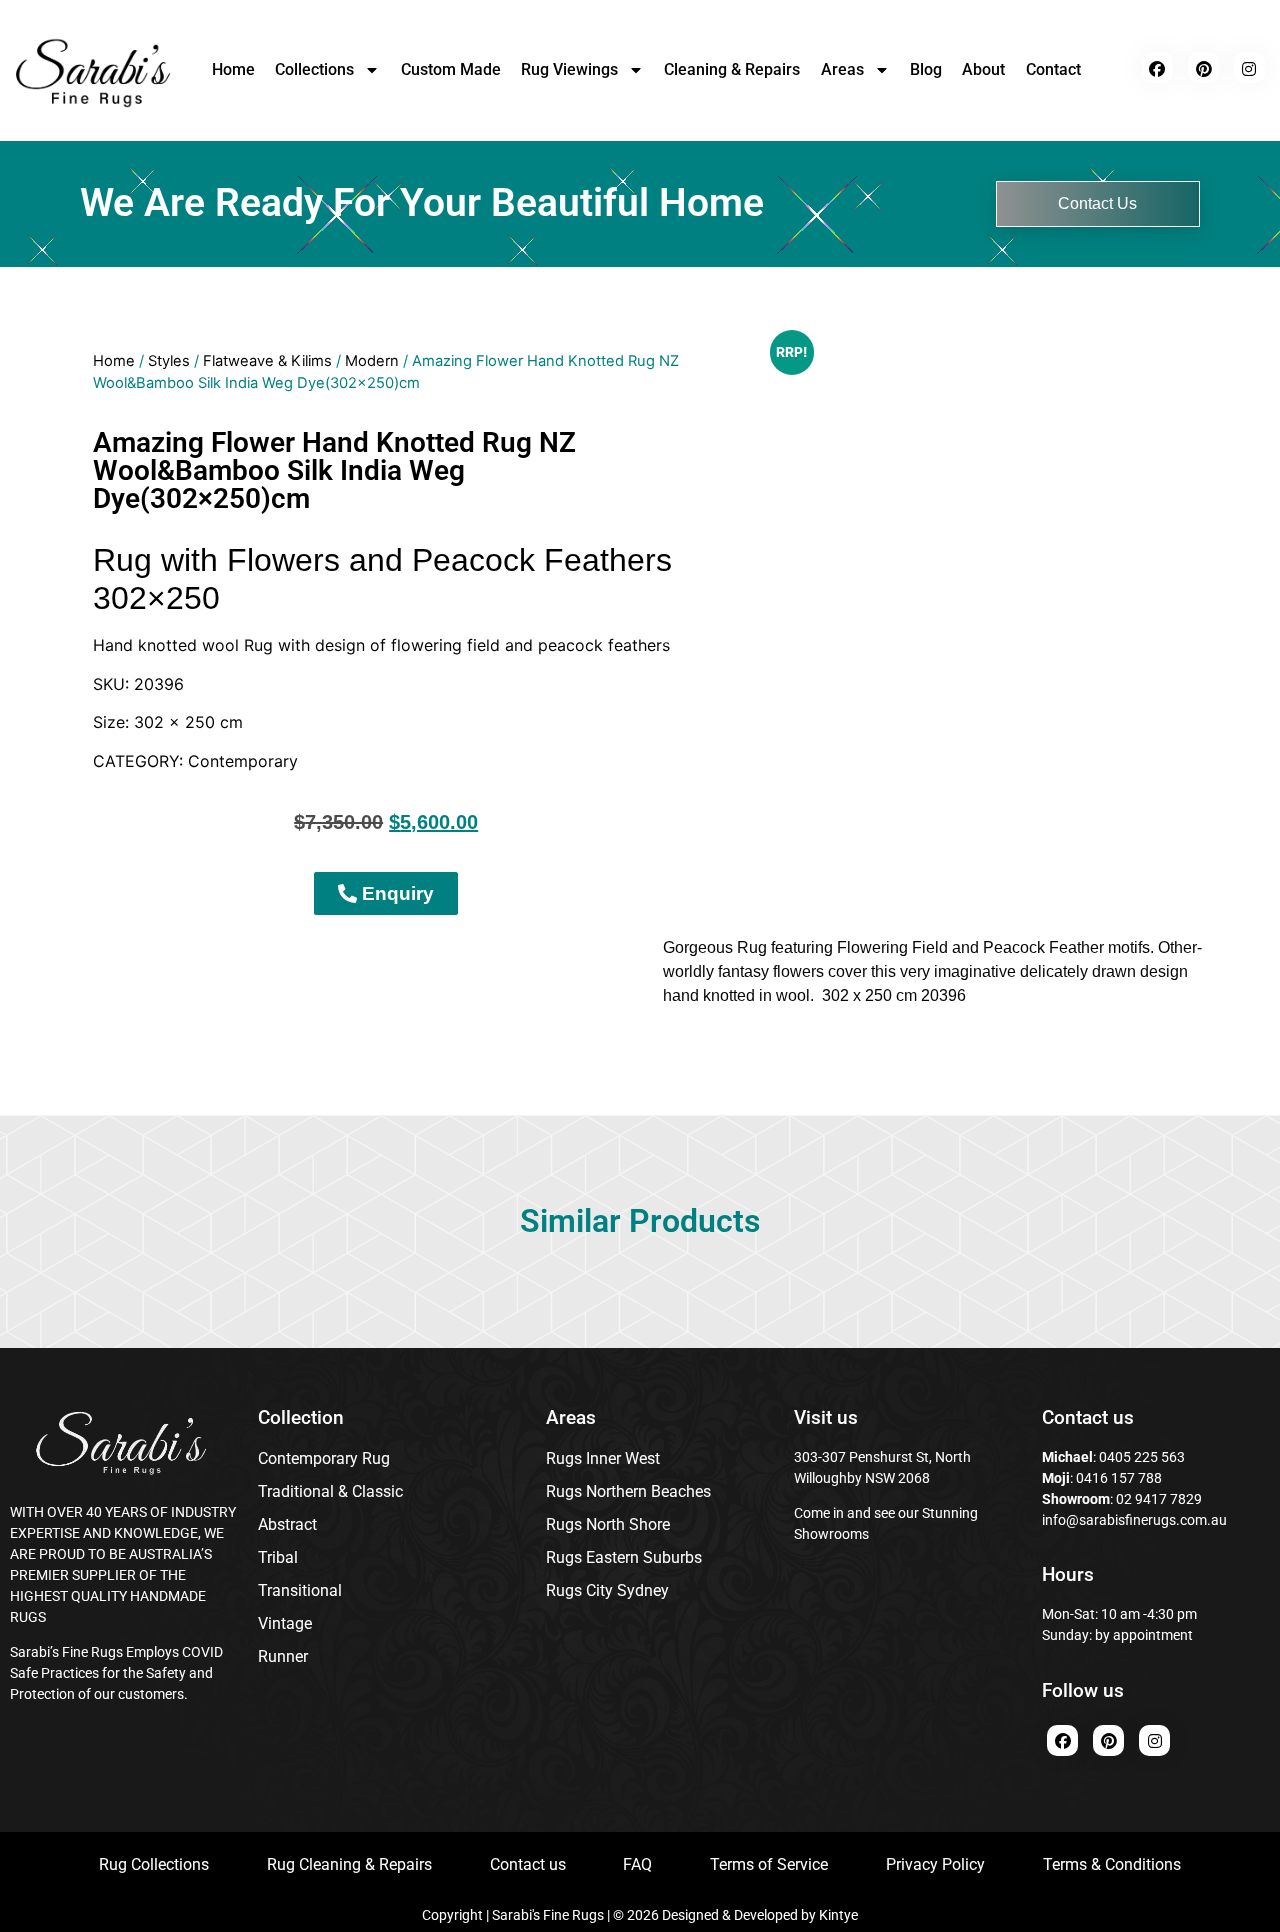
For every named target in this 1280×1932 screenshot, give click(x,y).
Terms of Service (769, 1864)
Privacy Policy (935, 1864)
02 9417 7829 (1159, 1499)
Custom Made (451, 69)
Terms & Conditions (1112, 1864)
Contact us (528, 1864)
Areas (842, 69)
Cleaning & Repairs (732, 69)
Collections (314, 69)
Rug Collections (154, 1864)
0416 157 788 (1117, 1478)
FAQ (637, 1864)
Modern (372, 361)
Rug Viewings (569, 69)
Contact (1053, 69)
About (983, 69)
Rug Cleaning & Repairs (349, 1864)
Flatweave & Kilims (267, 361)
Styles (169, 361)
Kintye (838, 1915)
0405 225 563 (1142, 1457)
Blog (926, 69)
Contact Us (1097, 203)
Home (233, 69)
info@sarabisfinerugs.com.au (1134, 1520)
